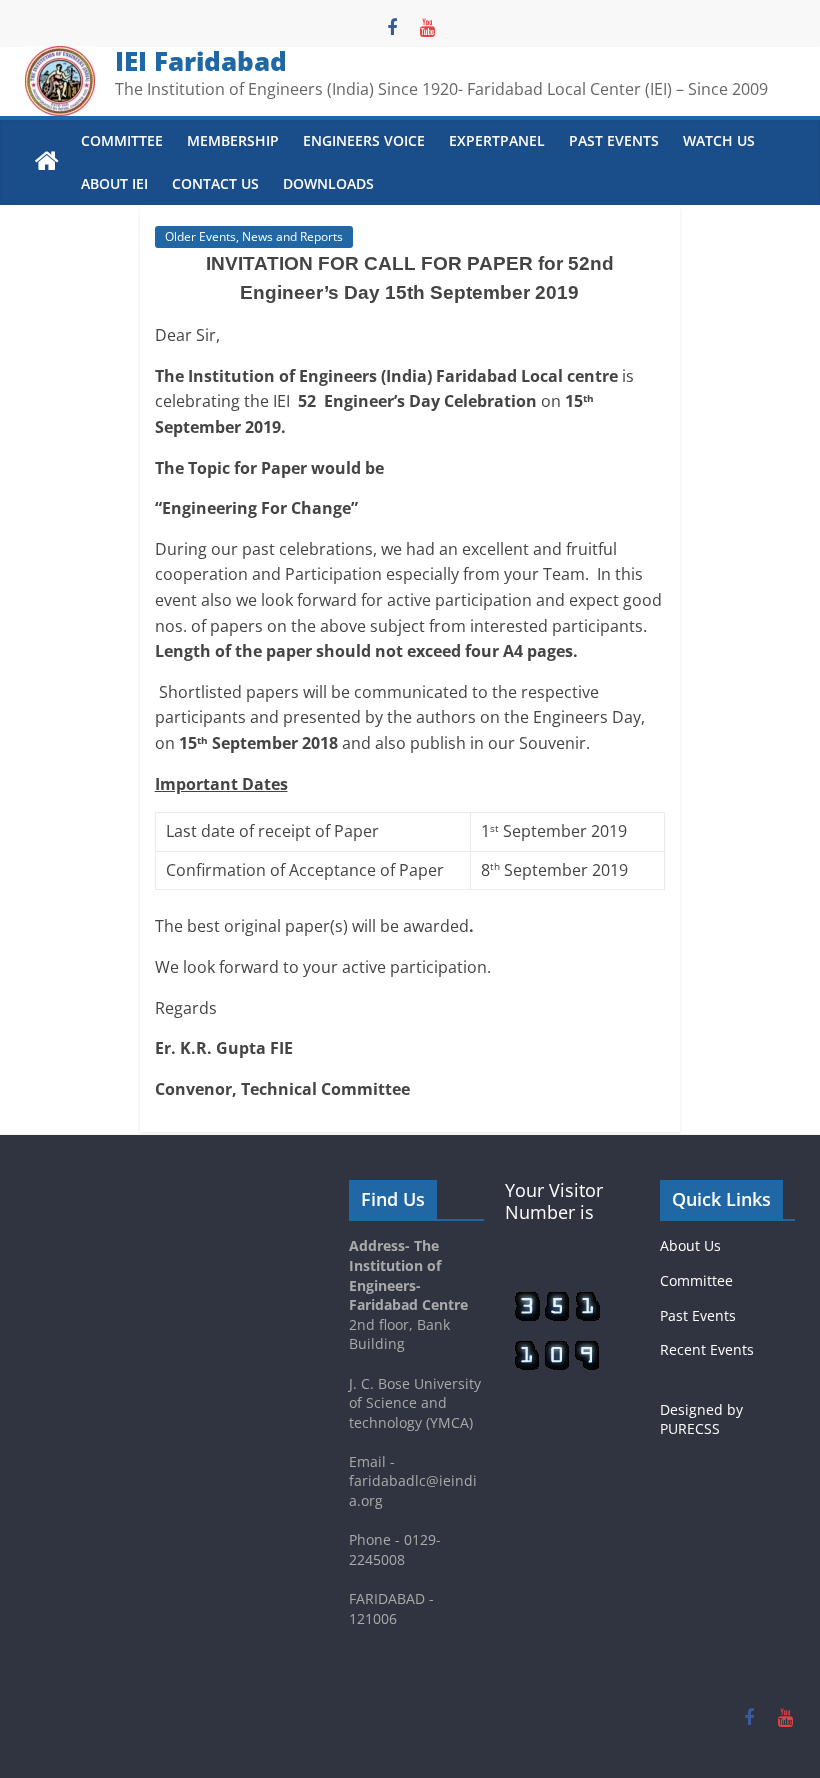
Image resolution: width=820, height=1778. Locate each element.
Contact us (215, 183)
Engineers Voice (364, 140)
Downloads (328, 183)
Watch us (719, 140)
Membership (233, 140)
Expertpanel (497, 140)
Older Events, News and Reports (254, 236)
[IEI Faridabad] (47, 162)
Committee (122, 140)
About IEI (114, 183)
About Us (690, 1245)
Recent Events (707, 1349)
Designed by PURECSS (701, 1419)
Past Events (614, 140)
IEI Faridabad (201, 61)
